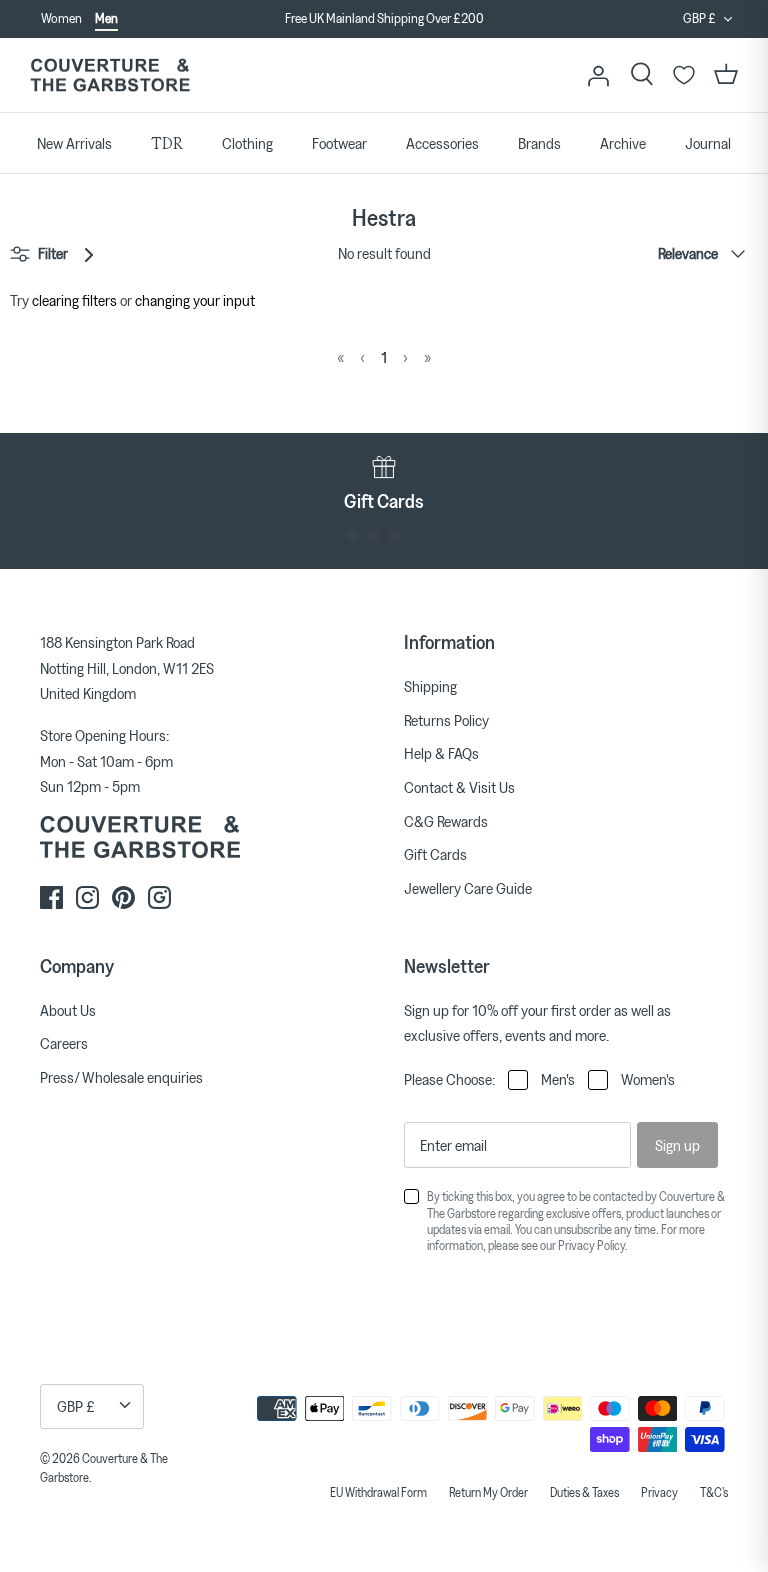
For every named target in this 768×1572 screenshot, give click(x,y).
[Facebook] (51, 897)
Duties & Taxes (584, 1492)
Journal (708, 143)
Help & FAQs (441, 753)
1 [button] (352, 535)
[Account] (598, 75)
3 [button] (394, 535)
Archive (623, 143)
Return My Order (488, 1492)
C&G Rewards (446, 821)
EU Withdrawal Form (378, 1492)
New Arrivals (74, 143)
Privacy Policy (591, 1245)
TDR (167, 143)
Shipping (430, 686)
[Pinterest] (123, 897)
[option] (384, 19)
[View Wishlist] (684, 75)
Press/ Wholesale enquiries (121, 1077)
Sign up (677, 1145)
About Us (68, 1010)
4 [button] (415, 535)
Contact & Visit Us (459, 787)
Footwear (339, 143)
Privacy (659, 1492)
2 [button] (373, 535)
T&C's (714, 1492)
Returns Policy (446, 720)
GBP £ (699, 18)
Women (61, 18)
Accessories (442, 143)
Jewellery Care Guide (468, 888)
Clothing (247, 143)
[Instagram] (87, 897)
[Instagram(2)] (159, 897)
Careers (64, 1043)
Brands (539, 143)
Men (106, 18)
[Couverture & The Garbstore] (110, 75)
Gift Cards (435, 854)
